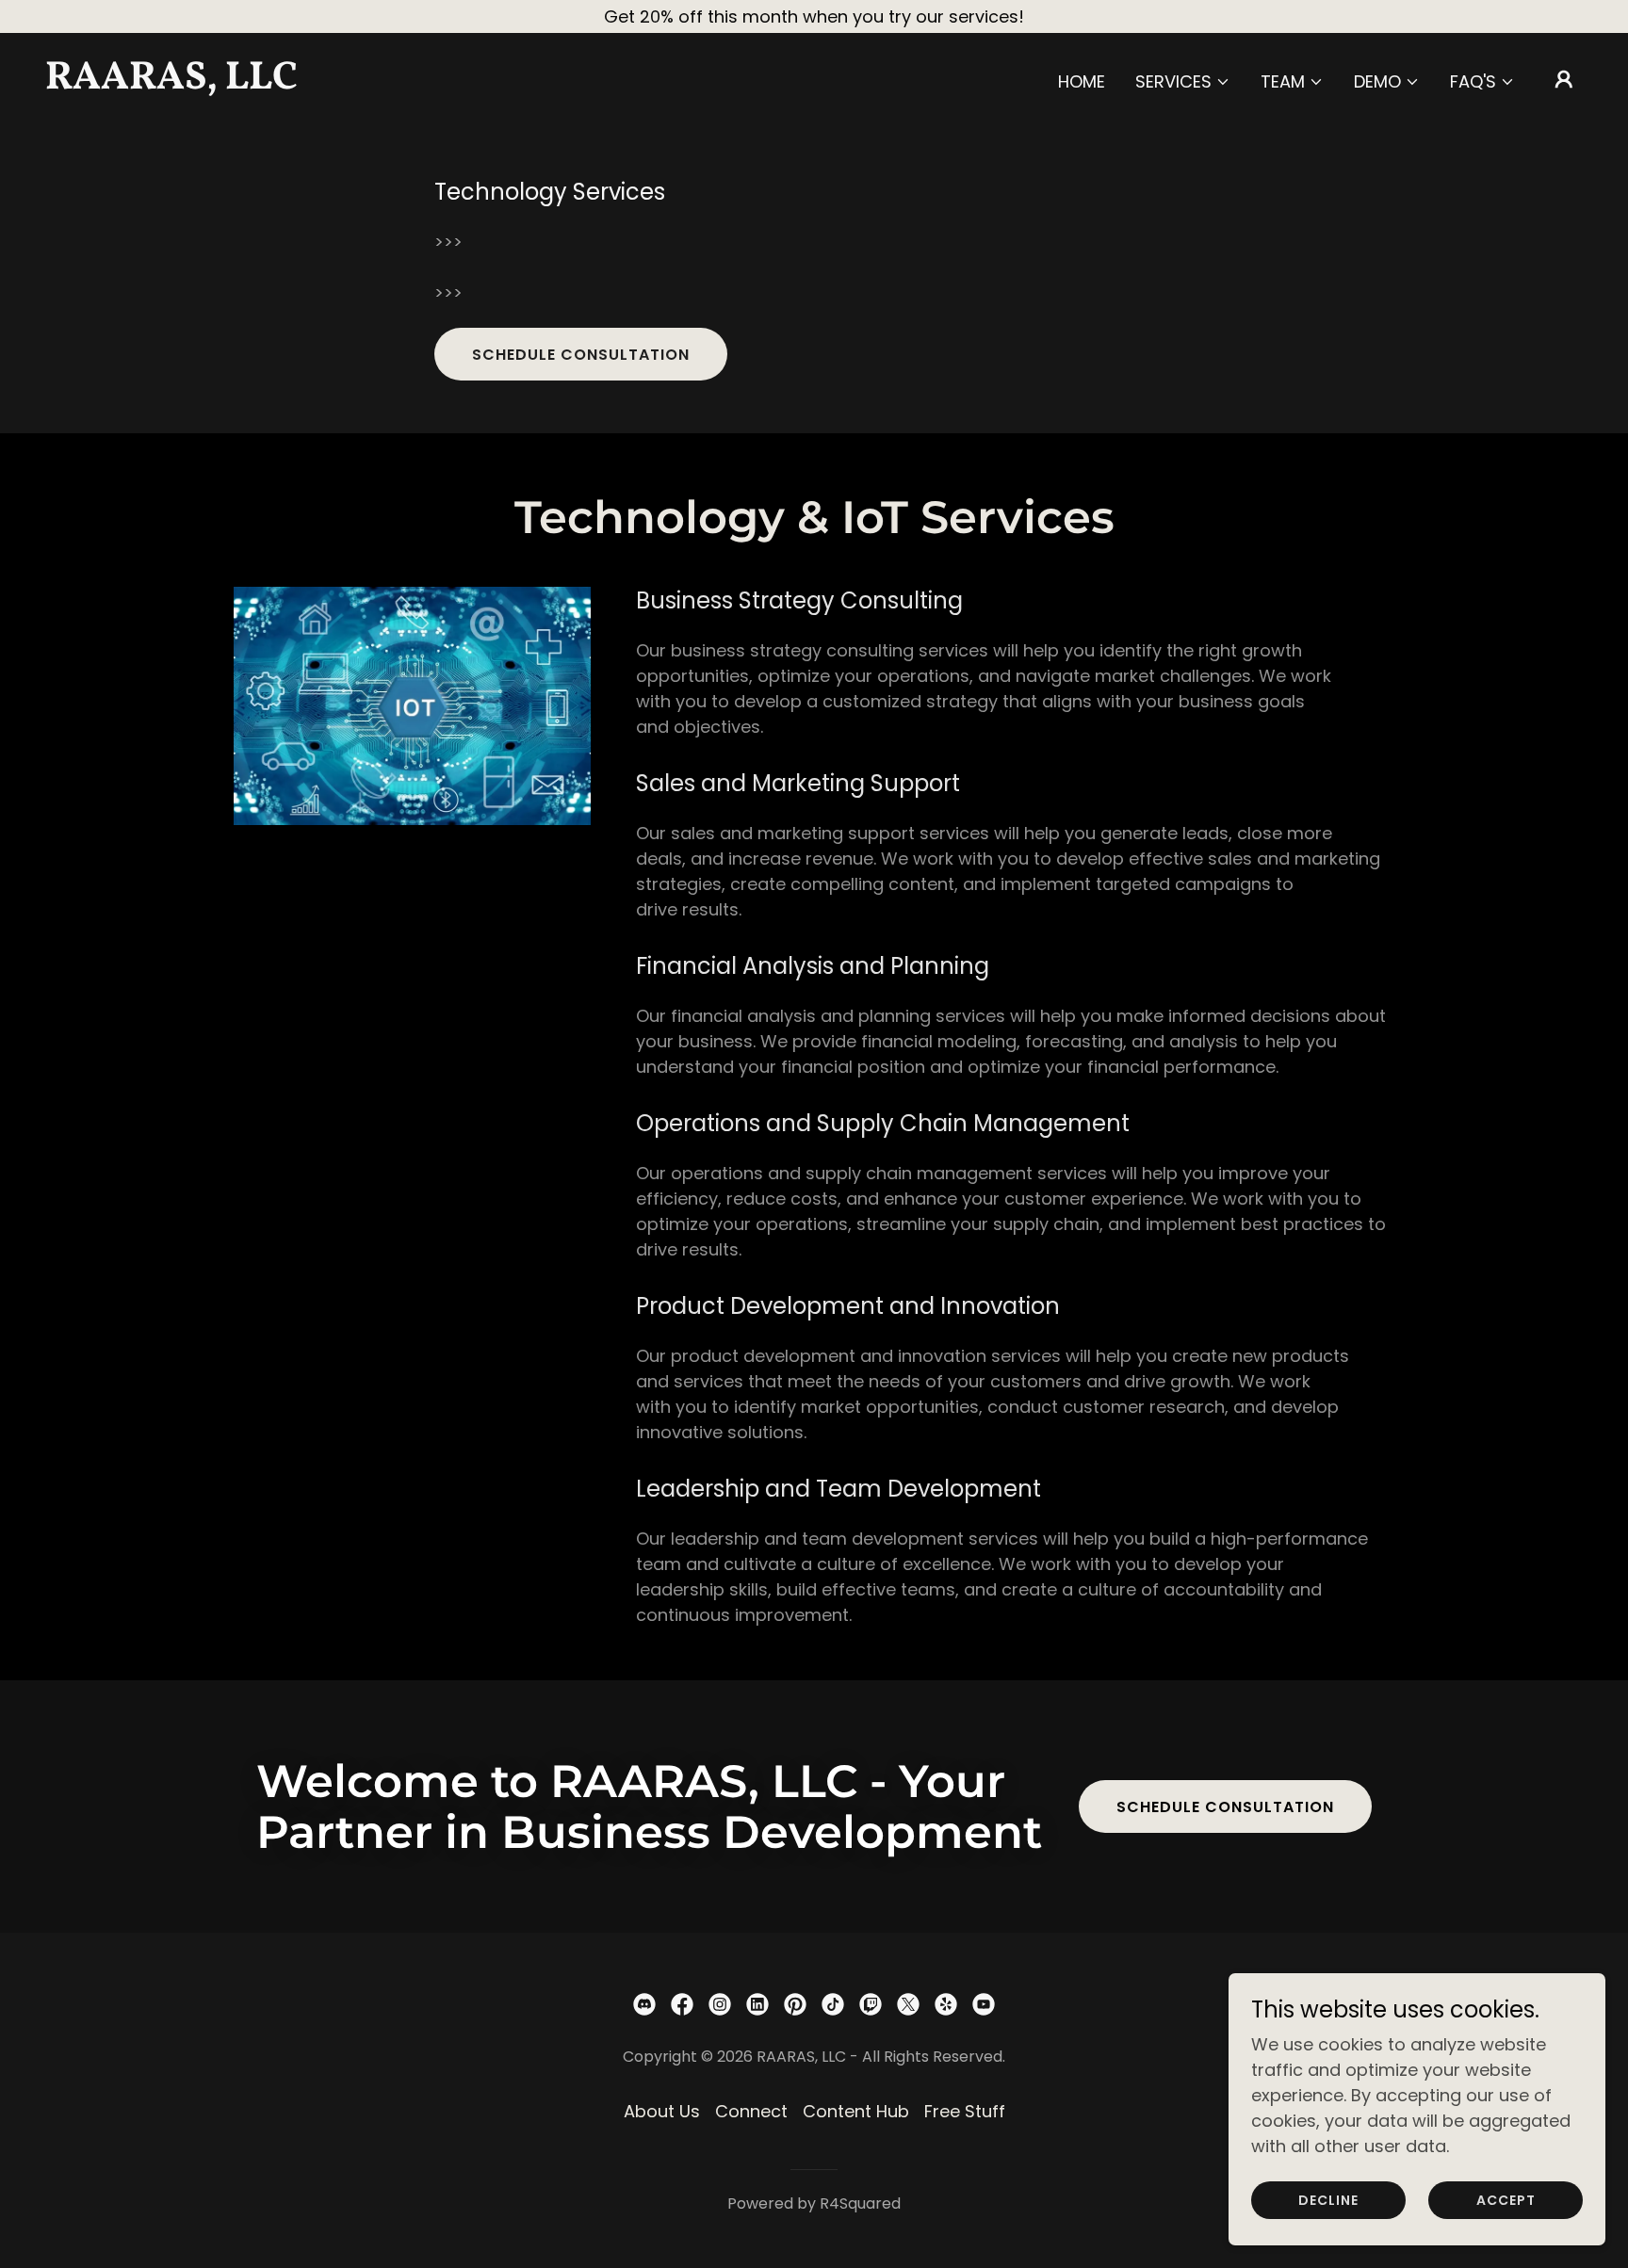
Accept (1506, 2200)
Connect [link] (751, 2111)
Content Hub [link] (856, 2111)
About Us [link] (662, 2111)
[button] (1183, 82)
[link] (260, 82)
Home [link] (1082, 81)
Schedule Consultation (581, 355)
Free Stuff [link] (965, 2111)
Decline (1328, 2200)
